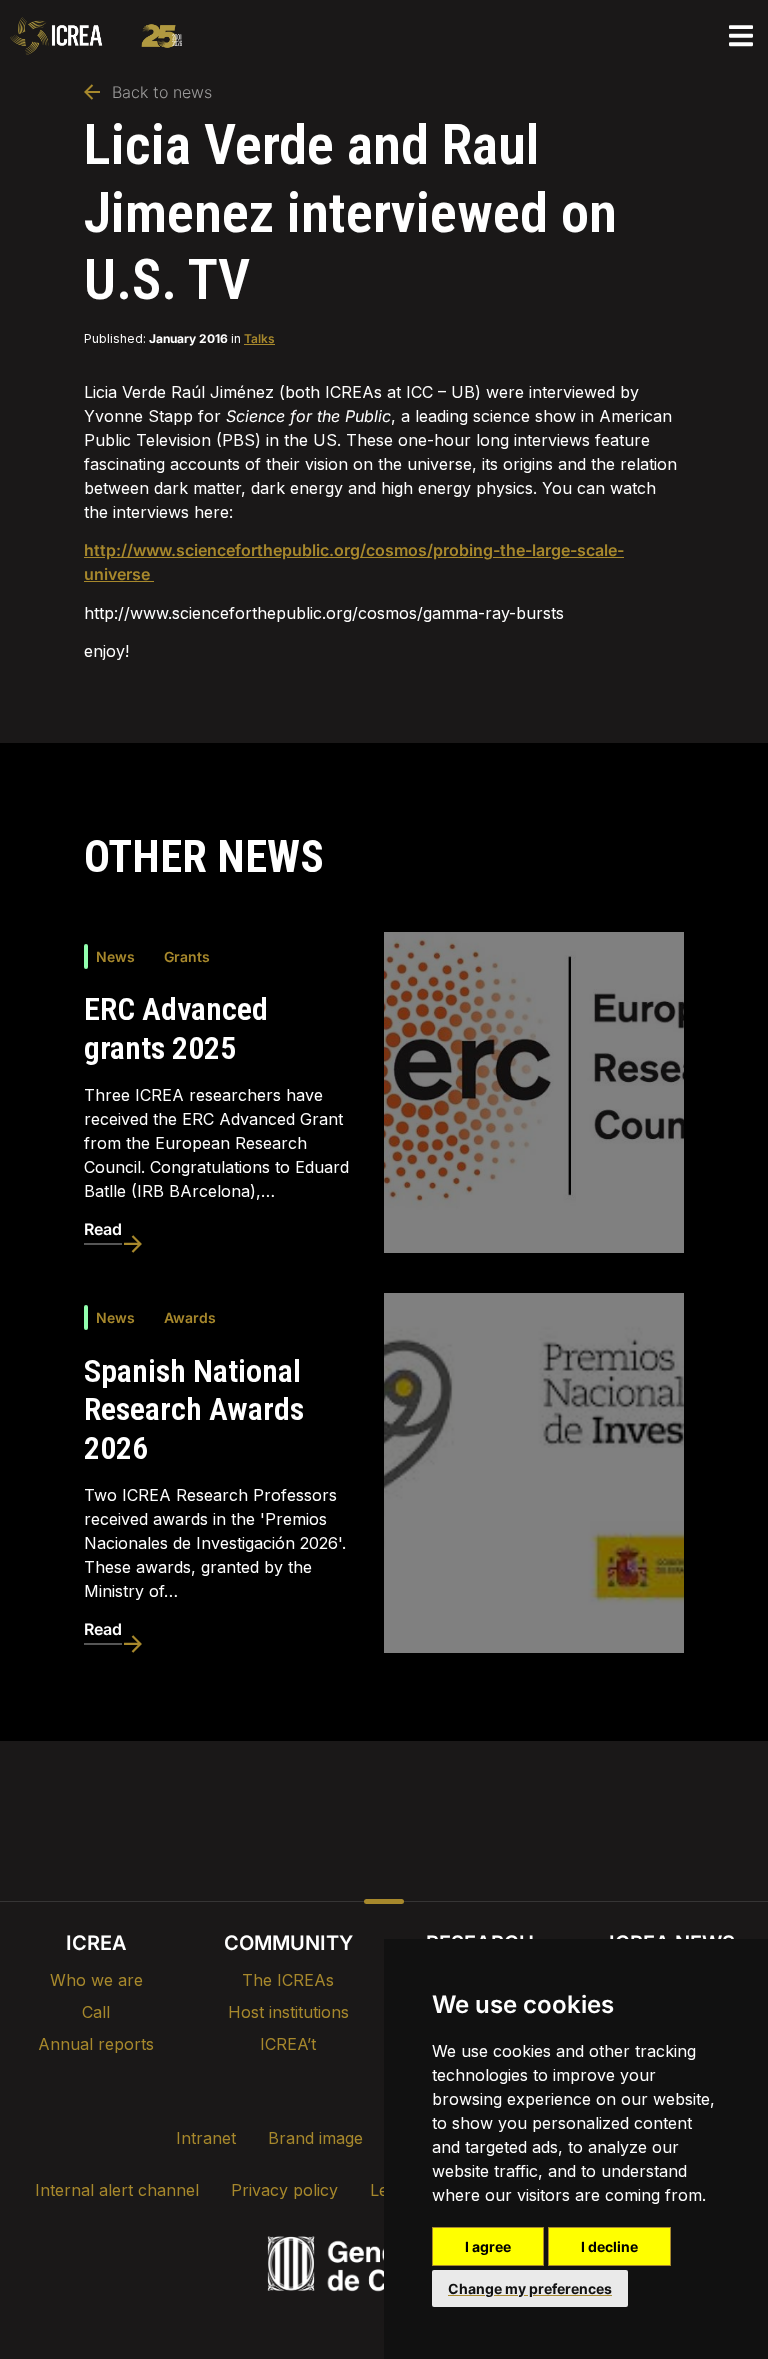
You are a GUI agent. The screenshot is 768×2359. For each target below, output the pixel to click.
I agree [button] (488, 2246)
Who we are (96, 1980)
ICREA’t (288, 2044)
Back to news (162, 92)
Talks (259, 338)
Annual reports (96, 2044)
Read (103, 1229)
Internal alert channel (117, 2190)
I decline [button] (609, 2246)
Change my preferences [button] (530, 2288)
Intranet (206, 2138)
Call (96, 2012)
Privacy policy (284, 2190)
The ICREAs (288, 1980)
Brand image (315, 2138)
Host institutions (288, 2012)
